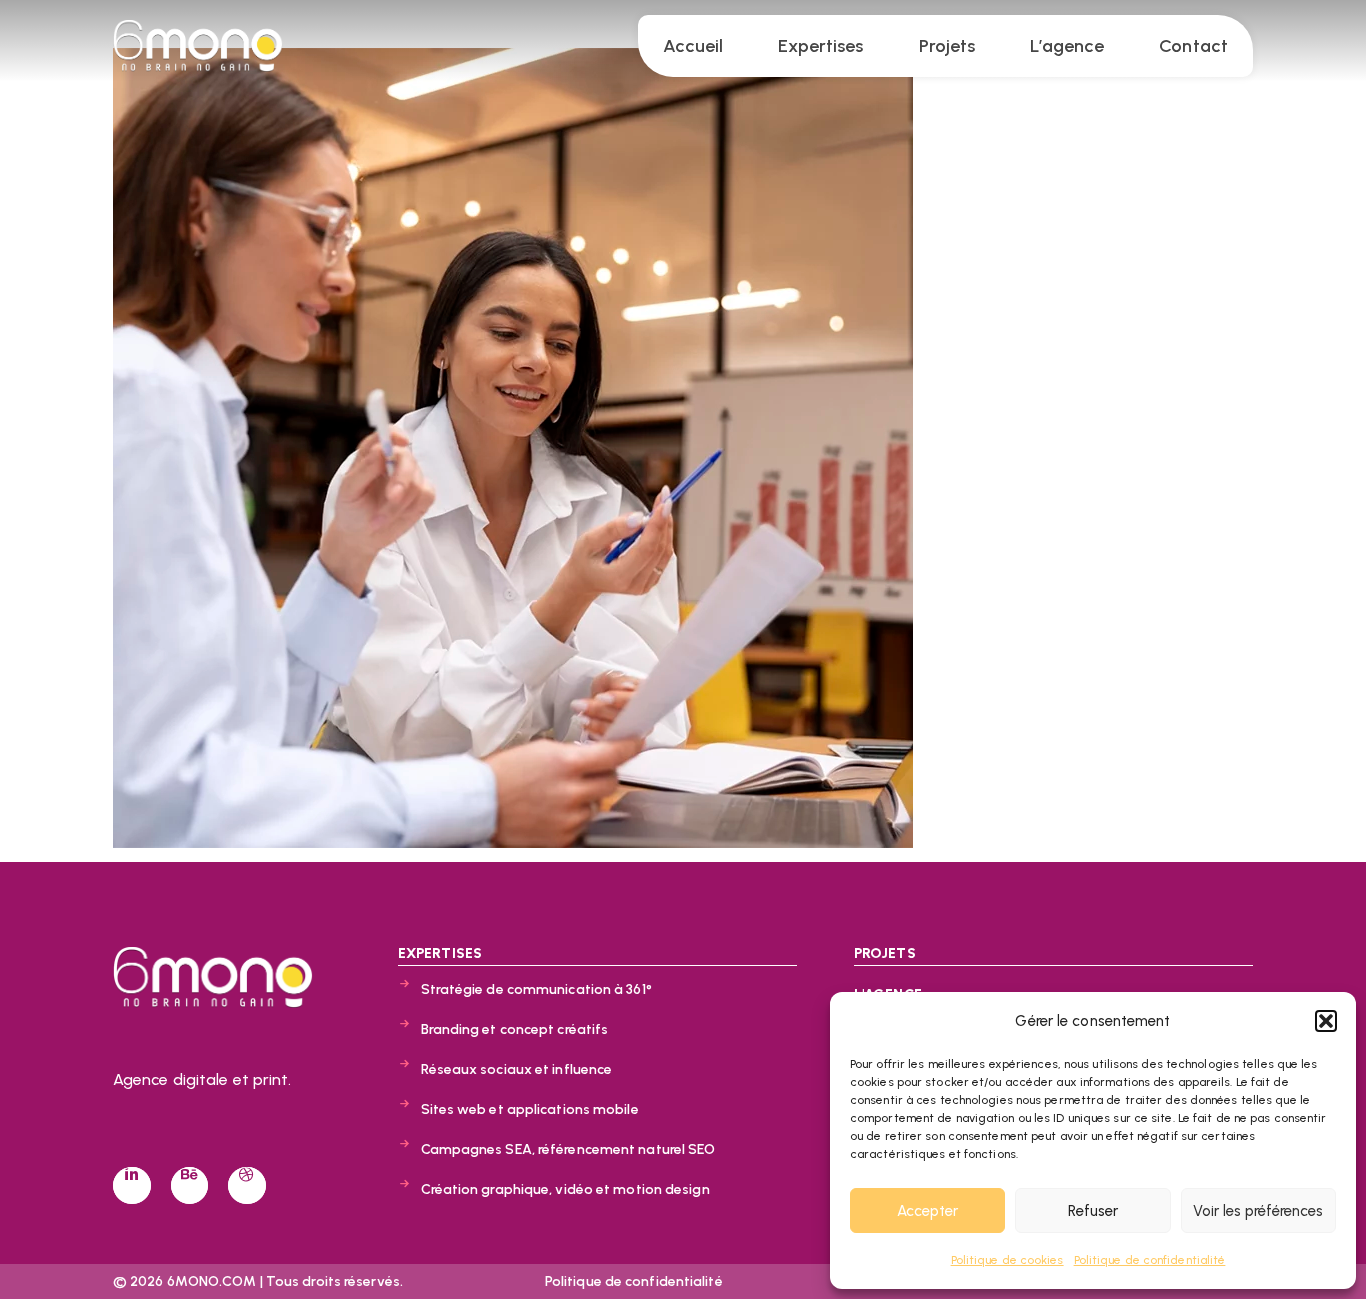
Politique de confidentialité (1150, 1260)
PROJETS (885, 953)
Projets (947, 46)
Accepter (927, 1211)
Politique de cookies (1007, 1260)
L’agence (1067, 46)
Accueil (693, 46)
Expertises (820, 46)
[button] (1326, 1021)
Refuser (1093, 1211)
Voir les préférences (1258, 1211)
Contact (1193, 46)
